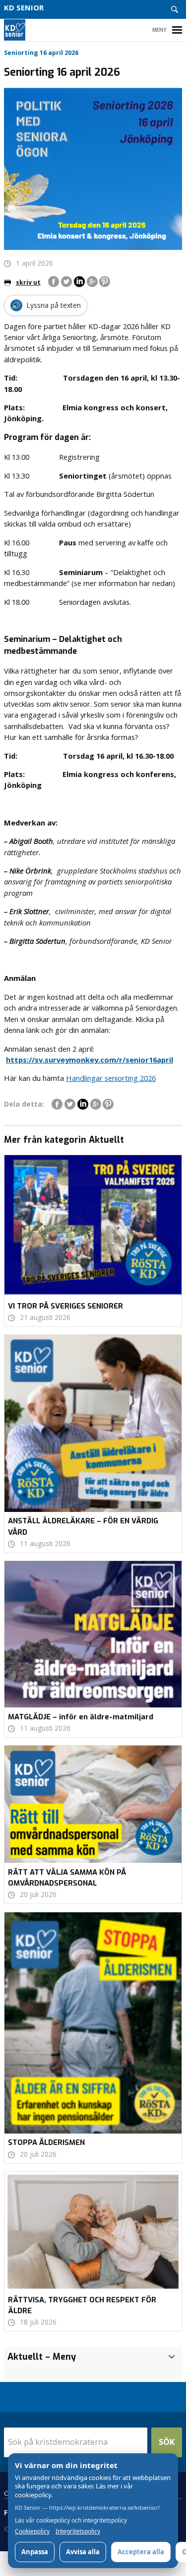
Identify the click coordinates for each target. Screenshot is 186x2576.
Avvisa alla (83, 2552)
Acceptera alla (141, 2552)
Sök (167, 2442)
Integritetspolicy (78, 2531)
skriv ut (28, 282)
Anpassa (35, 2552)
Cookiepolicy (32, 2531)
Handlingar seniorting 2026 (111, 1078)
